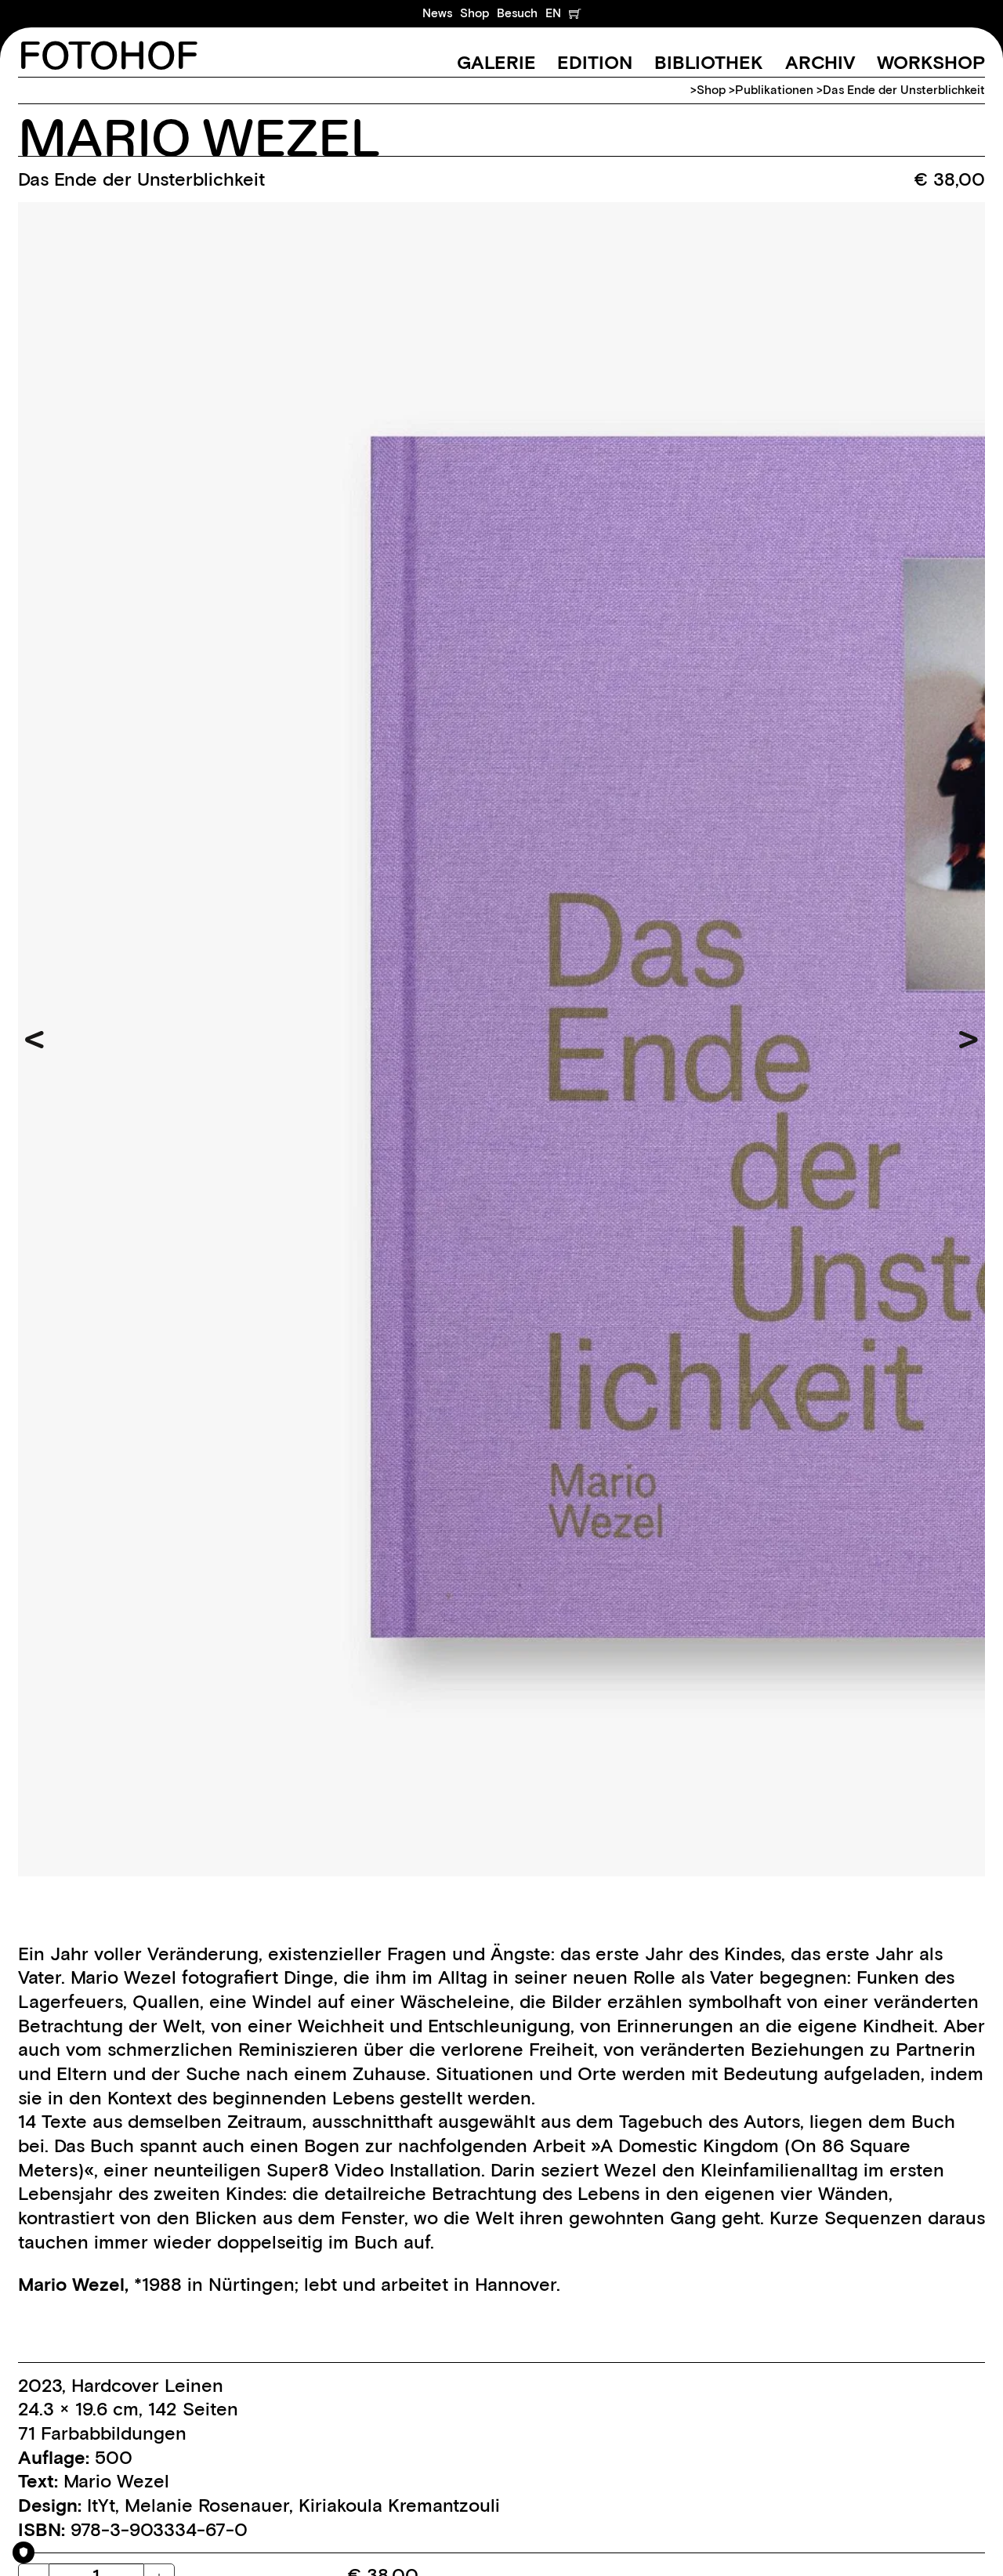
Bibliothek (709, 62)
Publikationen (774, 90)
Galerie (496, 62)
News (437, 13)
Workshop (931, 62)
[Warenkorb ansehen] (575, 13)
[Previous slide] (34, 1040)
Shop (474, 13)
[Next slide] (969, 1040)
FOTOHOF (108, 58)
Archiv (820, 62)
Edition (595, 62)
